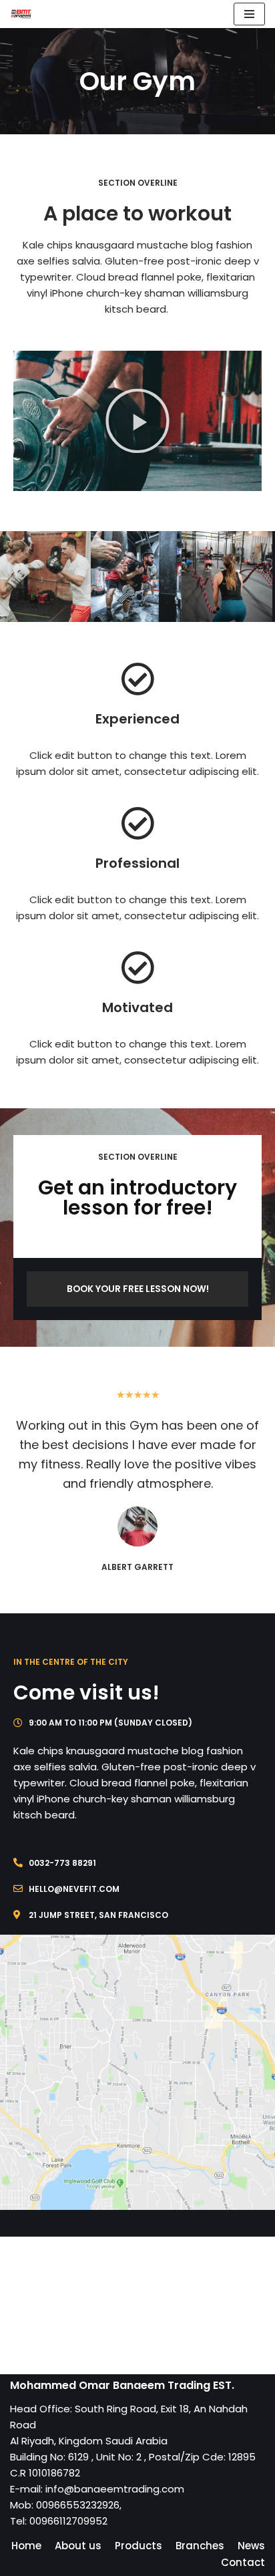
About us (78, 2546)
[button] (137, 421)
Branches (200, 2546)
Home (26, 2546)
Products (139, 2546)
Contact (243, 2562)
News (251, 2546)
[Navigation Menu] (249, 14)
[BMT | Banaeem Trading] (21, 14)
